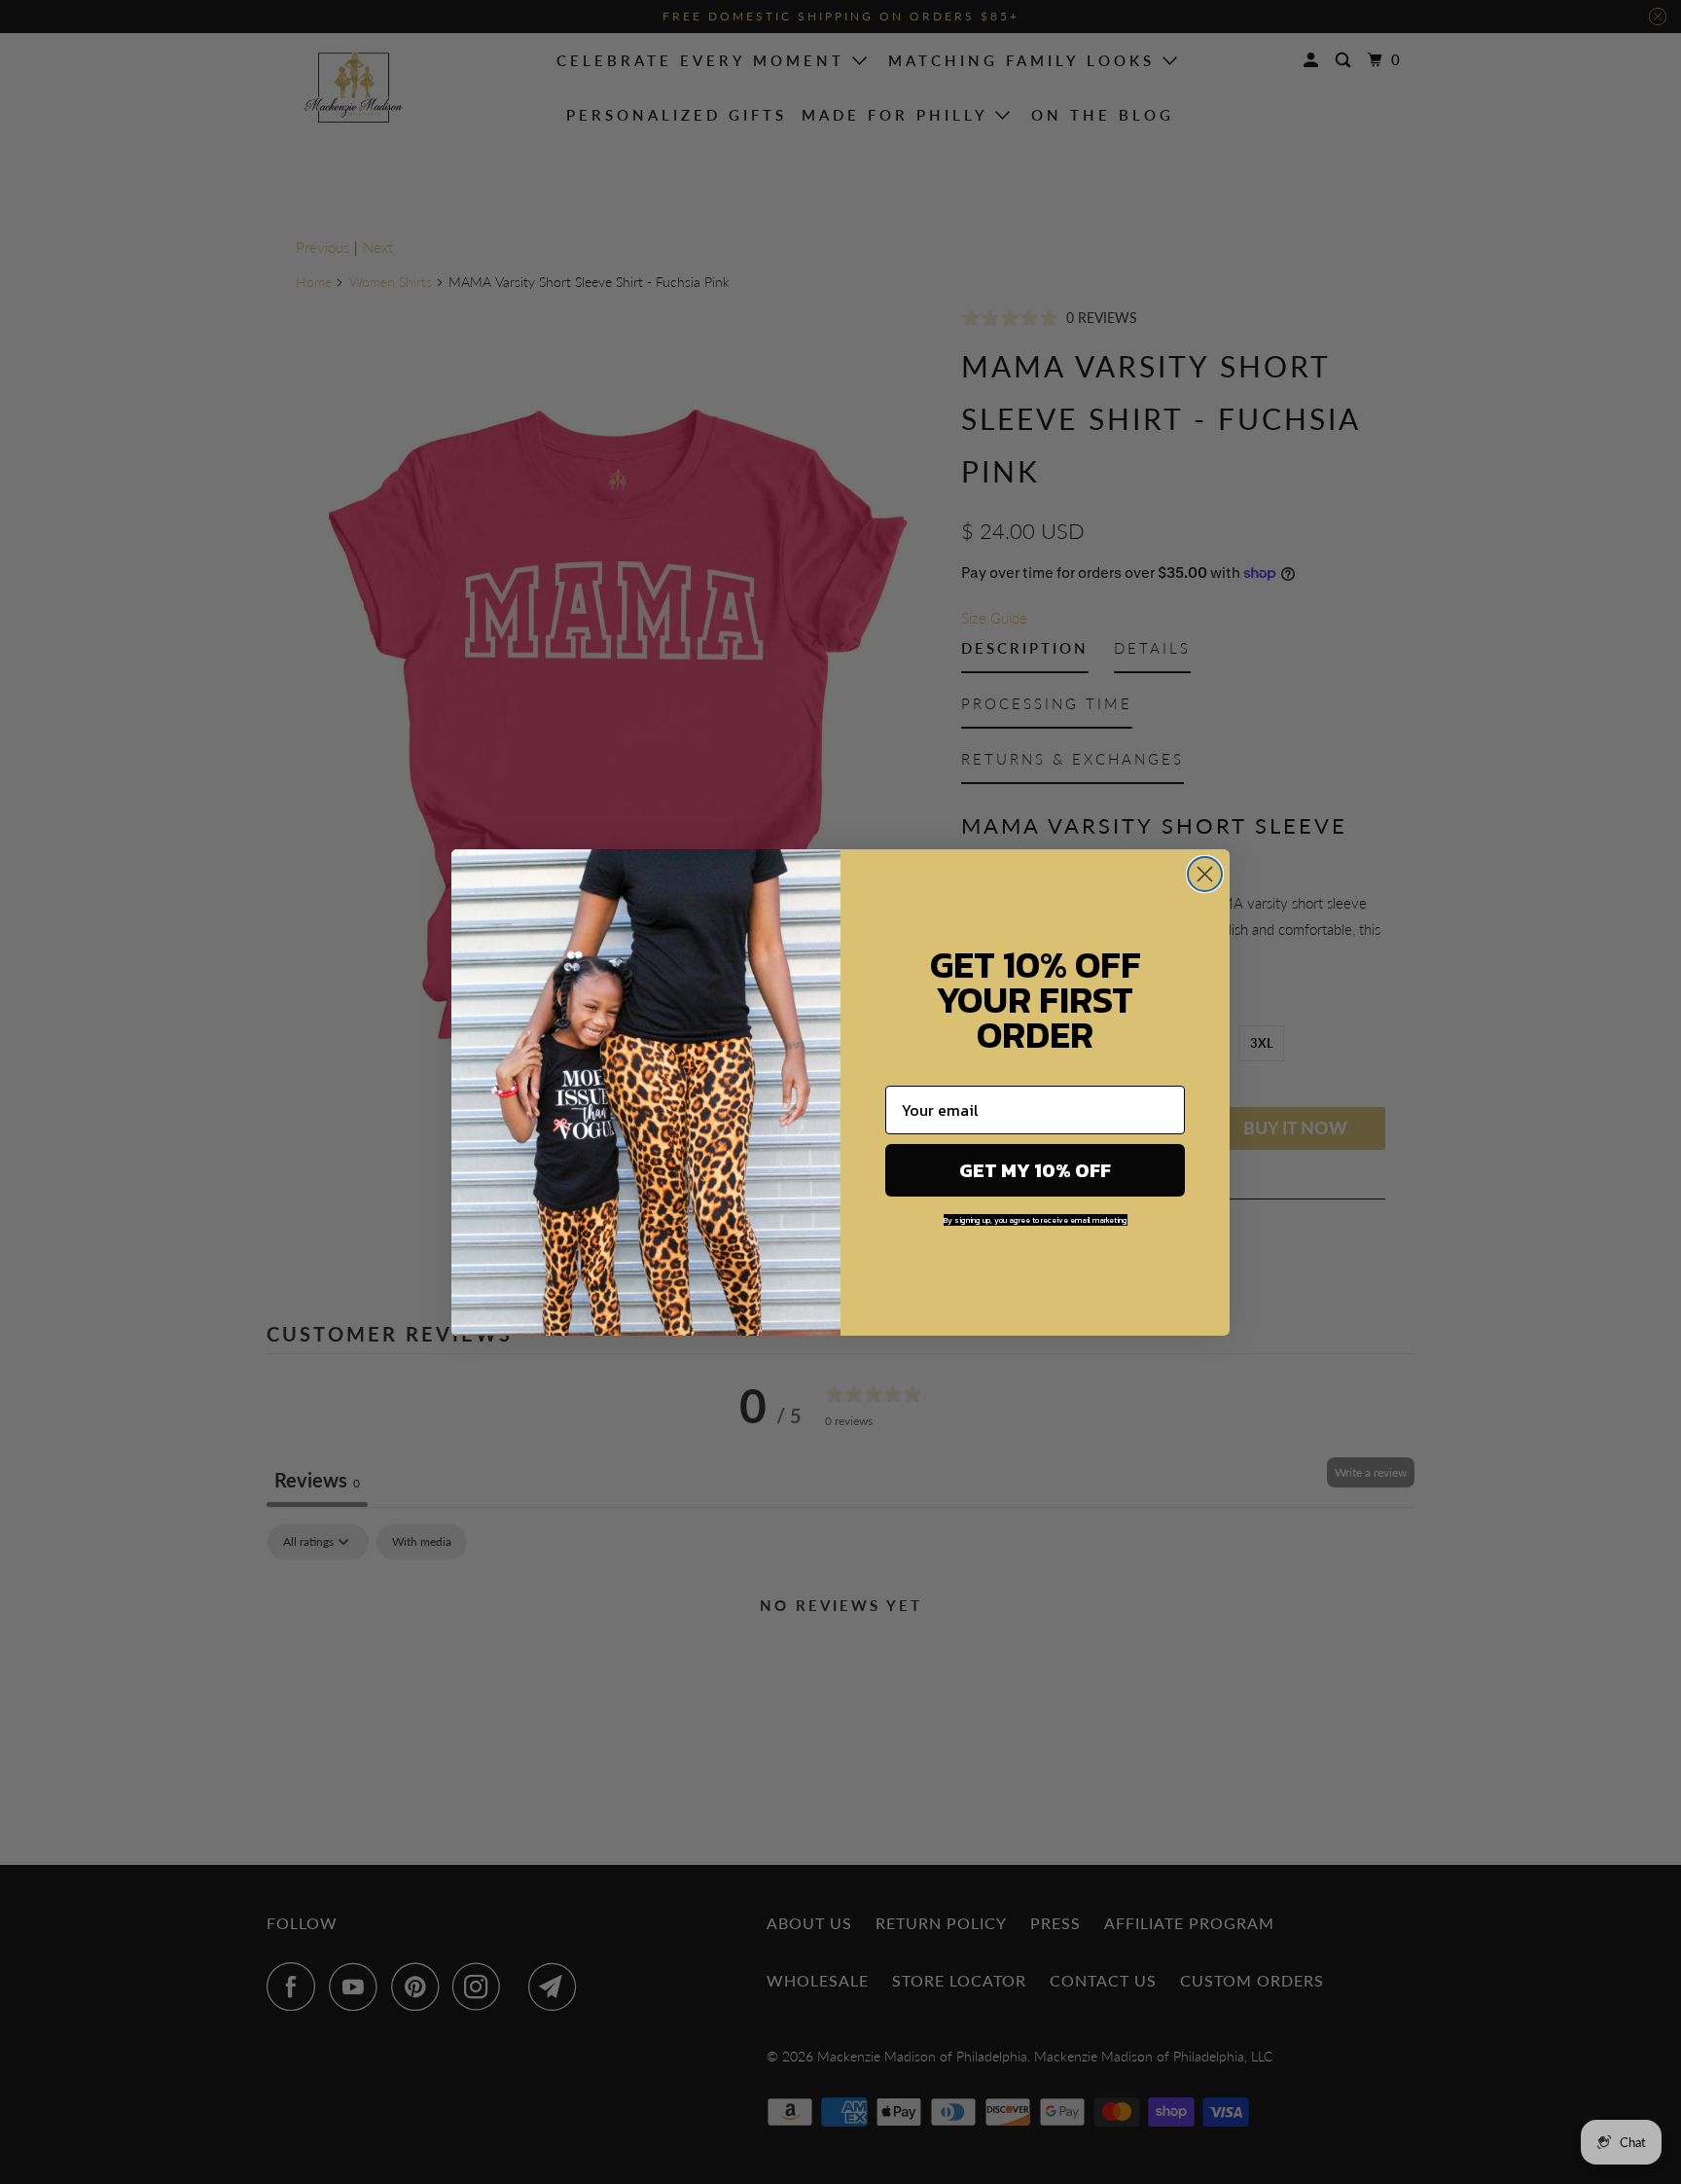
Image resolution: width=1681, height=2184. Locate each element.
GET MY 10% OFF (1035, 1170)
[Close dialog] (1205, 874)
